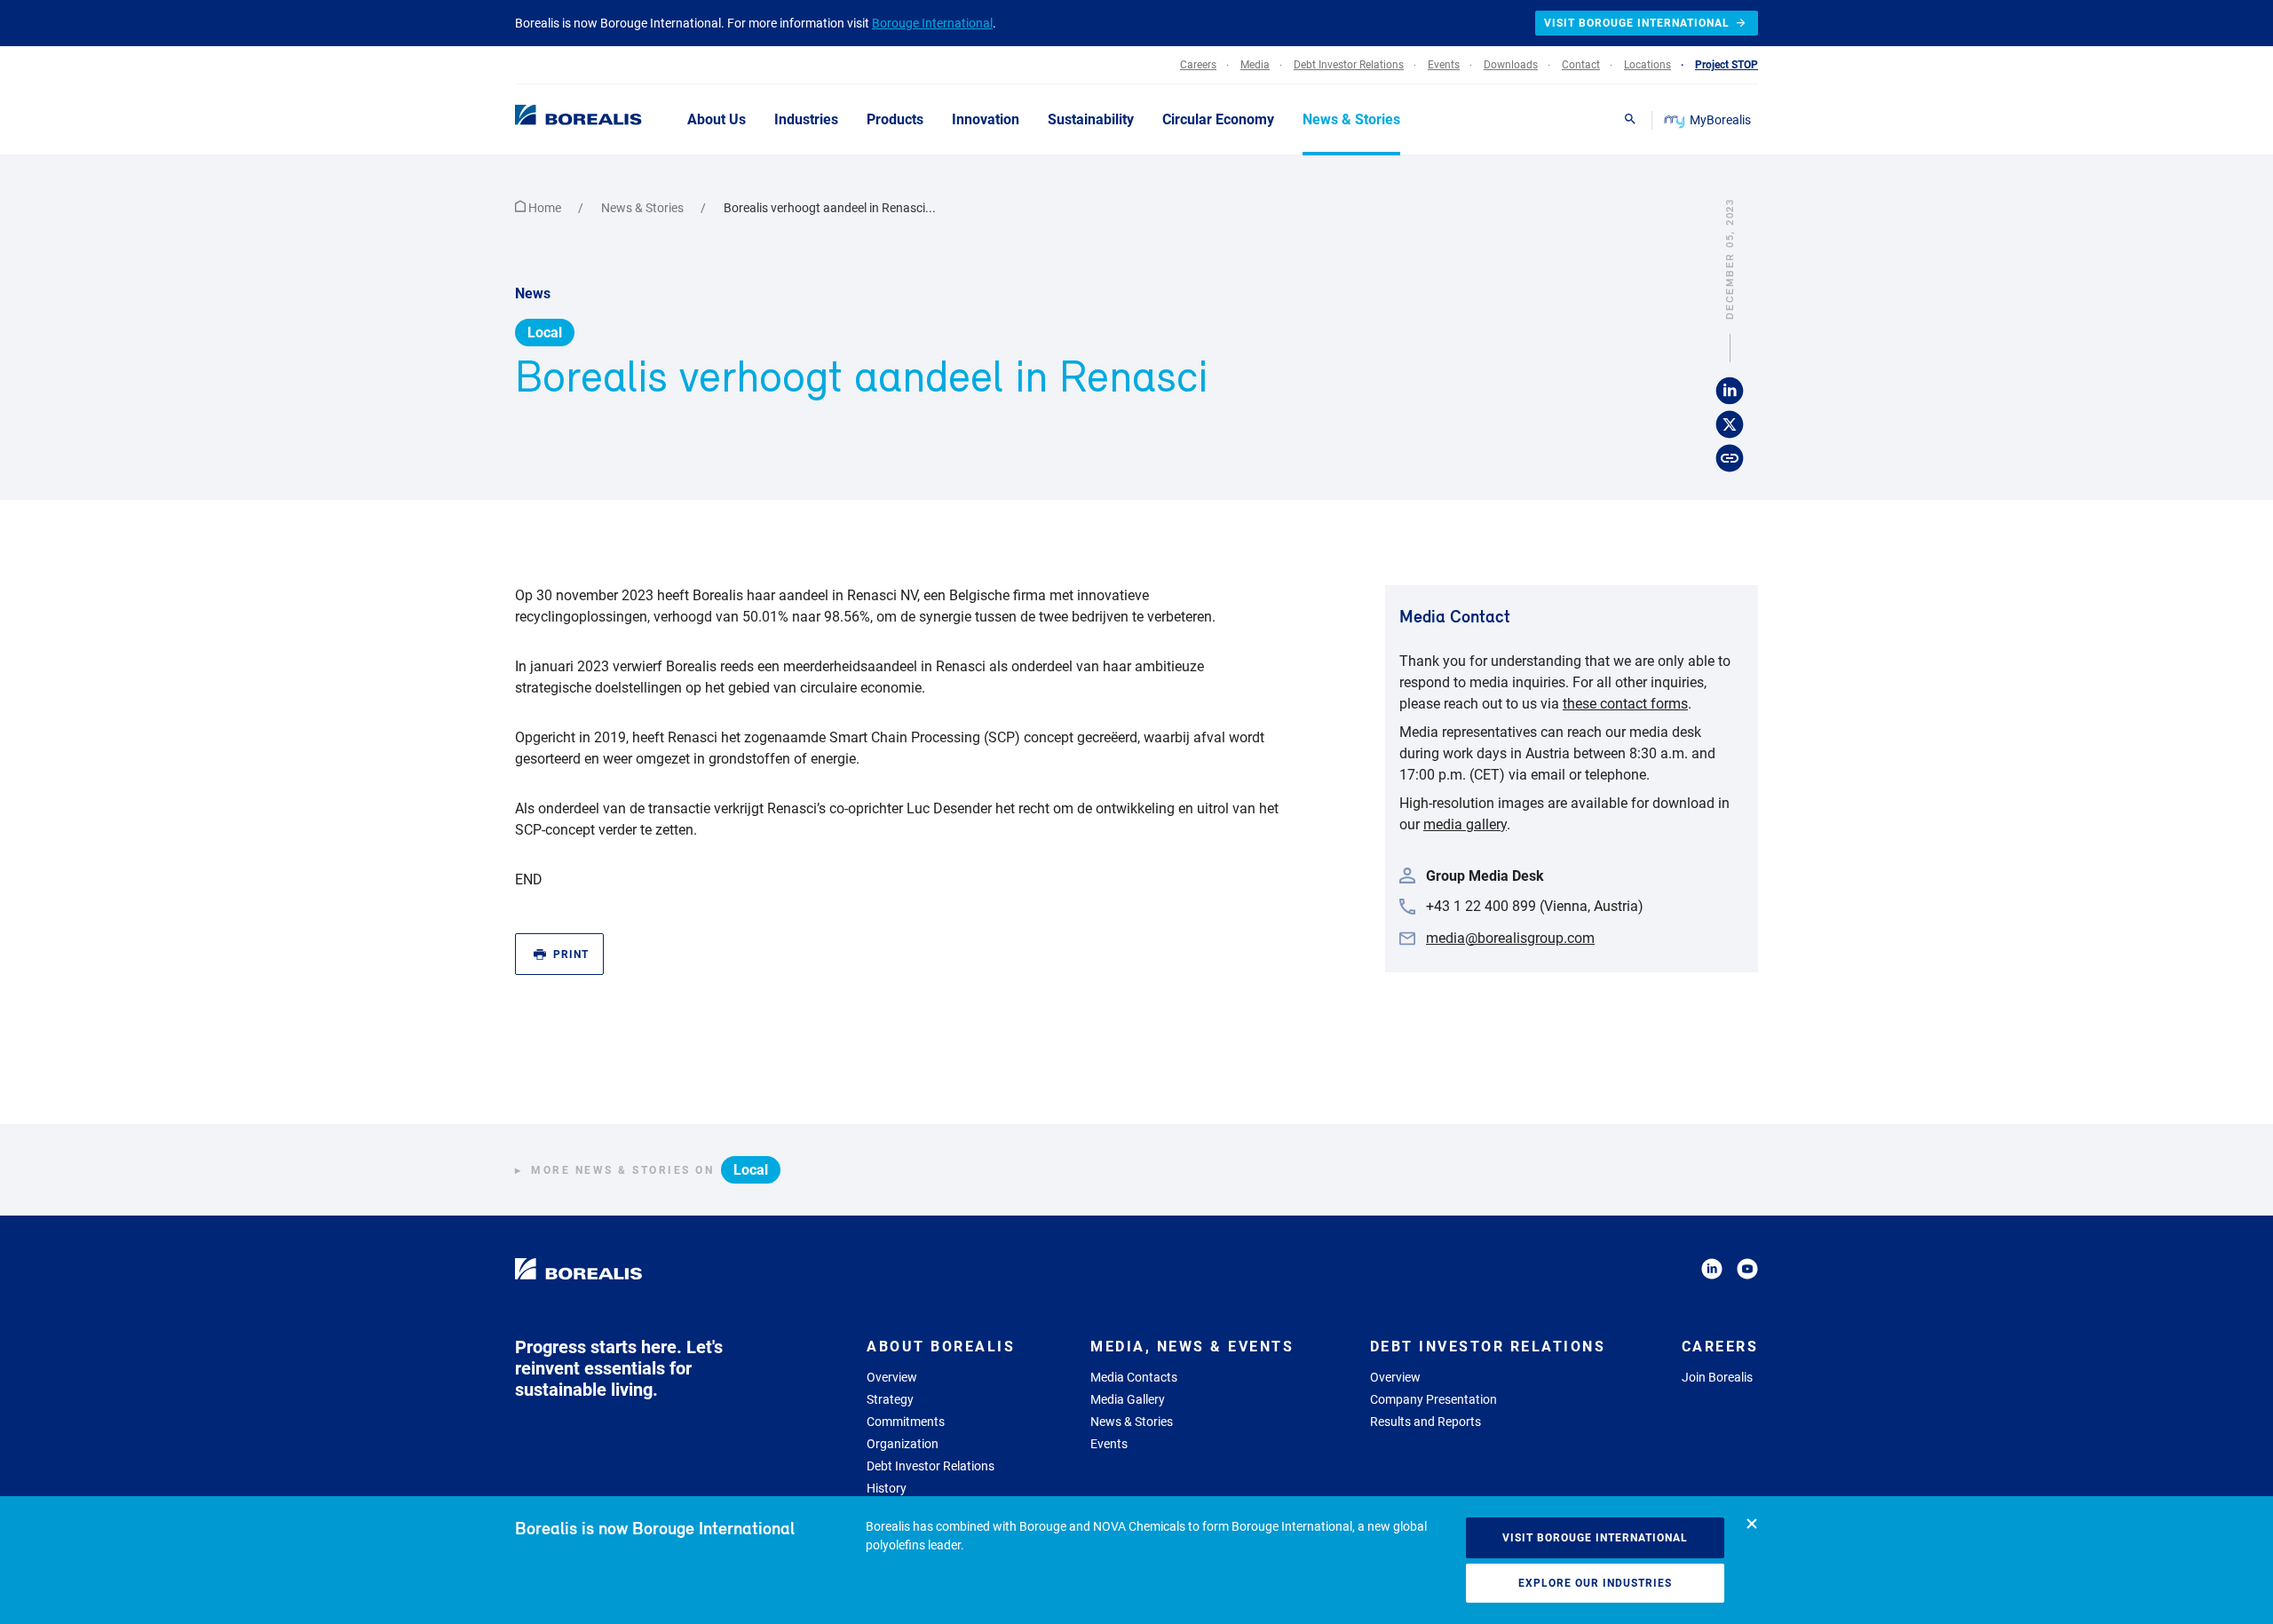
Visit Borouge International (1595, 1538)
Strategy (890, 1399)
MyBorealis (1720, 120)
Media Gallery (1128, 1399)
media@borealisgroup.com (1510, 938)
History (887, 1488)
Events (1109, 1444)
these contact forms (1625, 704)
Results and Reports (1426, 1422)
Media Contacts (1134, 1377)
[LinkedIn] (1712, 1272)
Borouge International (932, 23)
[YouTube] (1747, 1272)
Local (545, 333)
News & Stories (644, 208)
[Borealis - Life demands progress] (556, 119)
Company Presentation (1433, 1399)
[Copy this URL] (1730, 458)
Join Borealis (1717, 1377)
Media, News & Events (1192, 1347)
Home (545, 208)
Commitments (906, 1422)
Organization (903, 1444)
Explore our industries (1595, 1583)
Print (571, 955)
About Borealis (941, 1347)
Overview (892, 1377)
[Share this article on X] (1730, 424)
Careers (1720, 1347)
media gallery (1465, 824)
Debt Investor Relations (931, 1466)
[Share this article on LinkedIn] (1730, 391)
